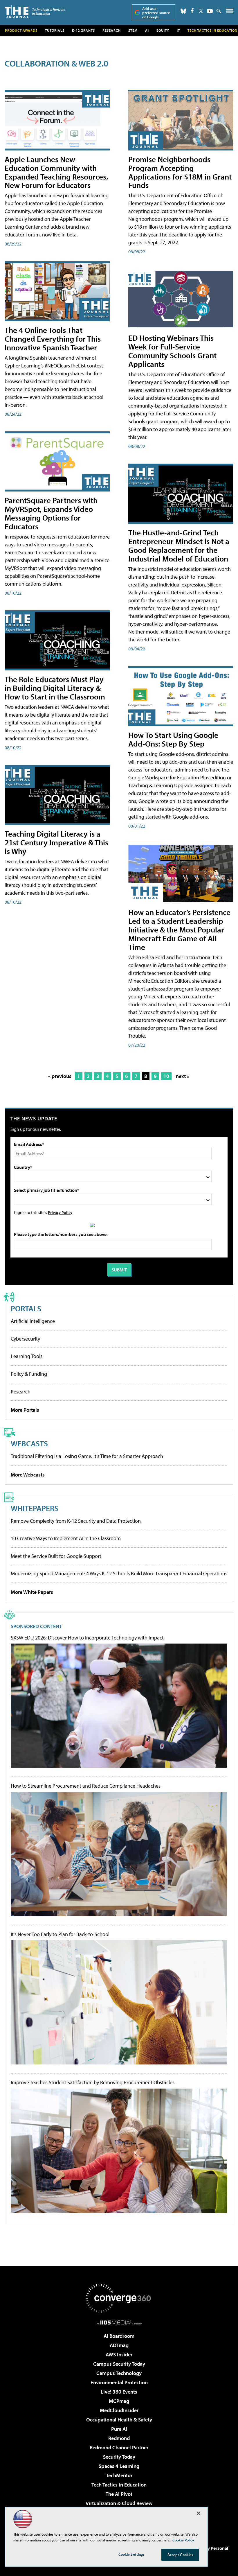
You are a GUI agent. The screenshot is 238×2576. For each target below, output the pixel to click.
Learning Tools (27, 1356)
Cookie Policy (183, 2540)
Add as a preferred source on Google (156, 13)
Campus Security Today (119, 2364)
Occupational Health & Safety (119, 2420)
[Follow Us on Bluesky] (183, 11)
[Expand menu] (230, 12)
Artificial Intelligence (33, 1321)
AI (147, 30)
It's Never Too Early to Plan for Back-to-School (60, 1934)
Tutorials (55, 30)
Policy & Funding (29, 1374)
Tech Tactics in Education (119, 2485)
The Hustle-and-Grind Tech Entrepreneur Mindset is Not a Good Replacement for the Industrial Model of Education (179, 545)
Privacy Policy (60, 1212)
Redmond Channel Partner (119, 2447)
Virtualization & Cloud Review (119, 2503)
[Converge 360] (119, 2298)
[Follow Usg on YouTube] (210, 11)
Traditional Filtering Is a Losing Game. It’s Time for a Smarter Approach (87, 1456)
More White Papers (32, 1592)
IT (178, 30)
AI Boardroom (119, 2336)
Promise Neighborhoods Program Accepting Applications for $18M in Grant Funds (180, 172)
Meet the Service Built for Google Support (56, 1556)
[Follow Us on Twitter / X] (201, 11)
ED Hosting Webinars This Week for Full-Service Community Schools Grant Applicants (172, 351)
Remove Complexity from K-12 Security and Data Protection (76, 1521)
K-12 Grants (83, 30)
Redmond (119, 2438)
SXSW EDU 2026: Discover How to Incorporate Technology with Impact (87, 1638)
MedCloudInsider (119, 2410)
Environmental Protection (119, 2382)
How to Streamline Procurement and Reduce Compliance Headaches (86, 1786)
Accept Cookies (180, 2555)
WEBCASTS (29, 1443)
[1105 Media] (119, 2322)
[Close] (199, 2513)
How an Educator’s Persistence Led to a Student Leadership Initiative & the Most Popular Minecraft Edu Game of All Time (179, 929)
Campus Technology (119, 2373)
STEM (133, 30)
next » (183, 1076)
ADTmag (119, 2345)
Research (112, 30)
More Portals (25, 1410)
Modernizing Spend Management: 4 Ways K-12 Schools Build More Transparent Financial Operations (119, 1573)
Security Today (119, 2457)
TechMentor (119, 2475)
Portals (26, 1308)
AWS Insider (119, 2355)
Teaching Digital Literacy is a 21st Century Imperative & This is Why (56, 842)
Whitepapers (35, 1508)
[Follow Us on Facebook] (192, 11)
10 (166, 1076)
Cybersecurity (25, 1339)
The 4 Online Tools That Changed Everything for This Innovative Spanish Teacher (53, 339)
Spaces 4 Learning (119, 2466)
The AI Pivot (119, 2494)
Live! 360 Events (119, 2392)
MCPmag (119, 2401)
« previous (60, 1076)
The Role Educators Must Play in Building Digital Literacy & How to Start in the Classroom (55, 688)
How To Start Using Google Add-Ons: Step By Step (173, 739)
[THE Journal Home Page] (35, 11)
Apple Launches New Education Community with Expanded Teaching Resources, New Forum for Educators (56, 172)
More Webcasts (28, 1475)
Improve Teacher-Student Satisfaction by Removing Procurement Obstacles (93, 2082)
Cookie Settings (131, 2554)
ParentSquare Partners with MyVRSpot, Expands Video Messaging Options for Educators (51, 513)
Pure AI (119, 2429)
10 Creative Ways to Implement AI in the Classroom (66, 1538)
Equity (163, 30)
